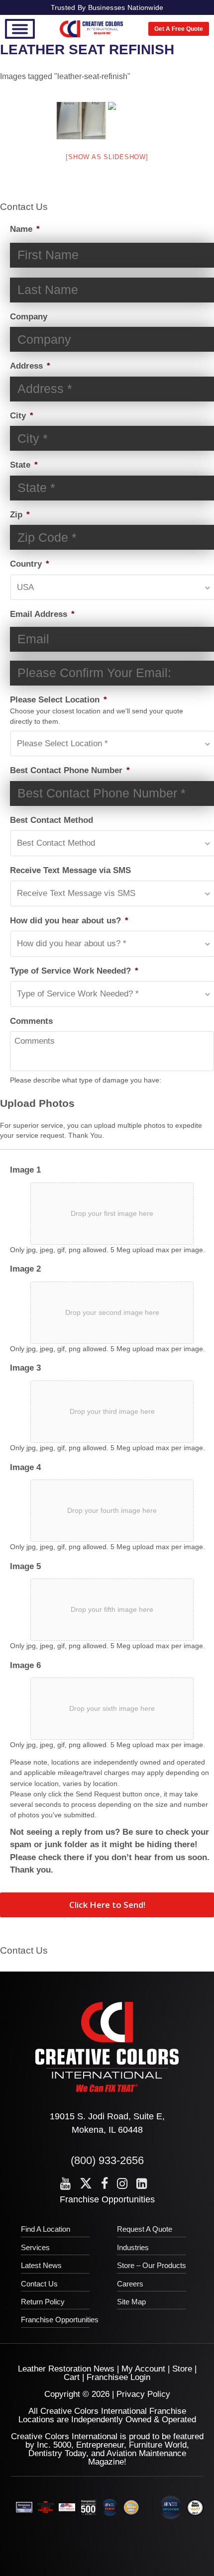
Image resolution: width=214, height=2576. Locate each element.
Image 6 (25, 1665)
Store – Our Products (152, 2265)
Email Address (42, 614)
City (22, 416)
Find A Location (46, 2229)
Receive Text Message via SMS (70, 870)
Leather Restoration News (66, 2369)
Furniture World (158, 2445)
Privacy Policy (143, 2394)
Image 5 (25, 1566)
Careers (130, 2284)
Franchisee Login (118, 2377)
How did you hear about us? (69, 921)
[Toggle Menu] (20, 29)
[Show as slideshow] (107, 157)
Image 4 (25, 1467)
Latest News (41, 2265)
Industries (133, 2247)
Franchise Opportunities (107, 2199)
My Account (143, 2369)
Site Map (131, 2302)
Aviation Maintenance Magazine (137, 2458)
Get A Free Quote (179, 29)
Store (182, 2369)
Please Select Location (58, 700)
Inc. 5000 (54, 2445)
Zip (20, 515)
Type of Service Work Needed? (74, 971)
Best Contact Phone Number (70, 770)
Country (30, 564)
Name (25, 229)
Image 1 (25, 1170)
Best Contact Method (52, 820)
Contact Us (39, 2284)
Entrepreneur (100, 2445)
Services (35, 2247)
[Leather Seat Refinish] (81, 121)
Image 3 (25, 1368)
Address (30, 366)
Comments (31, 1021)
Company (29, 317)
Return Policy (43, 2302)
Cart (72, 2377)
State (24, 465)
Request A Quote (145, 2229)
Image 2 (25, 1269)
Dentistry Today (57, 2453)
